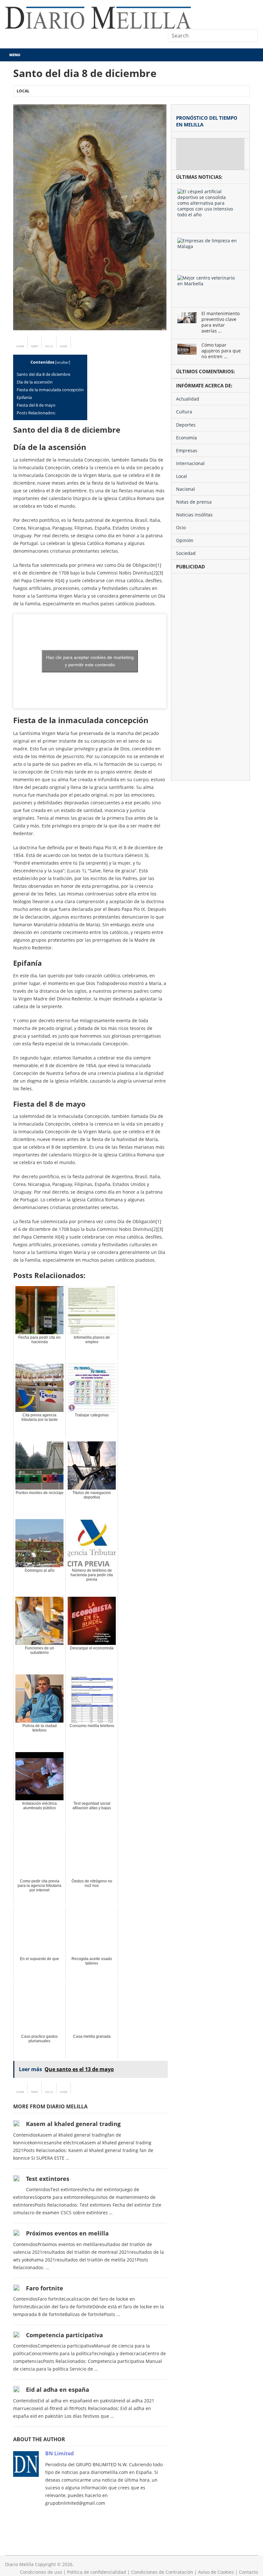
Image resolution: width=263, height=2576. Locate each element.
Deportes (186, 425)
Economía (187, 438)
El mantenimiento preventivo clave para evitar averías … (221, 322)
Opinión (185, 540)
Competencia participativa (64, 2335)
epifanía (24, 397)
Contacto (248, 2572)
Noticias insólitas (194, 515)
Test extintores (48, 2179)
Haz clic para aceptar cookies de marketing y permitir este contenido (90, 661)
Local (23, 91)
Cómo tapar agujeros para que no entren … (221, 351)
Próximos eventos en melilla (67, 2233)
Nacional (186, 489)
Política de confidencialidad (97, 2572)
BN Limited (59, 2453)
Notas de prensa (194, 502)
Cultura (184, 412)
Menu (15, 55)
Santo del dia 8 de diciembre (43, 374)
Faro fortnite (45, 2288)
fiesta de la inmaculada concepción (50, 390)
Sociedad (186, 553)
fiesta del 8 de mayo (36, 405)
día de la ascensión (35, 382)
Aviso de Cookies (216, 2572)
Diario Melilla (19, 2564)
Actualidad (188, 399)
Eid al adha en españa (58, 2390)
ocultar (63, 362)
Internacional (190, 463)
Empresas (187, 450)
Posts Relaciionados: (36, 413)
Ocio (181, 527)
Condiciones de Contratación (162, 2572)
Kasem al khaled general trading (73, 2124)
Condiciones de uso (41, 2572)
